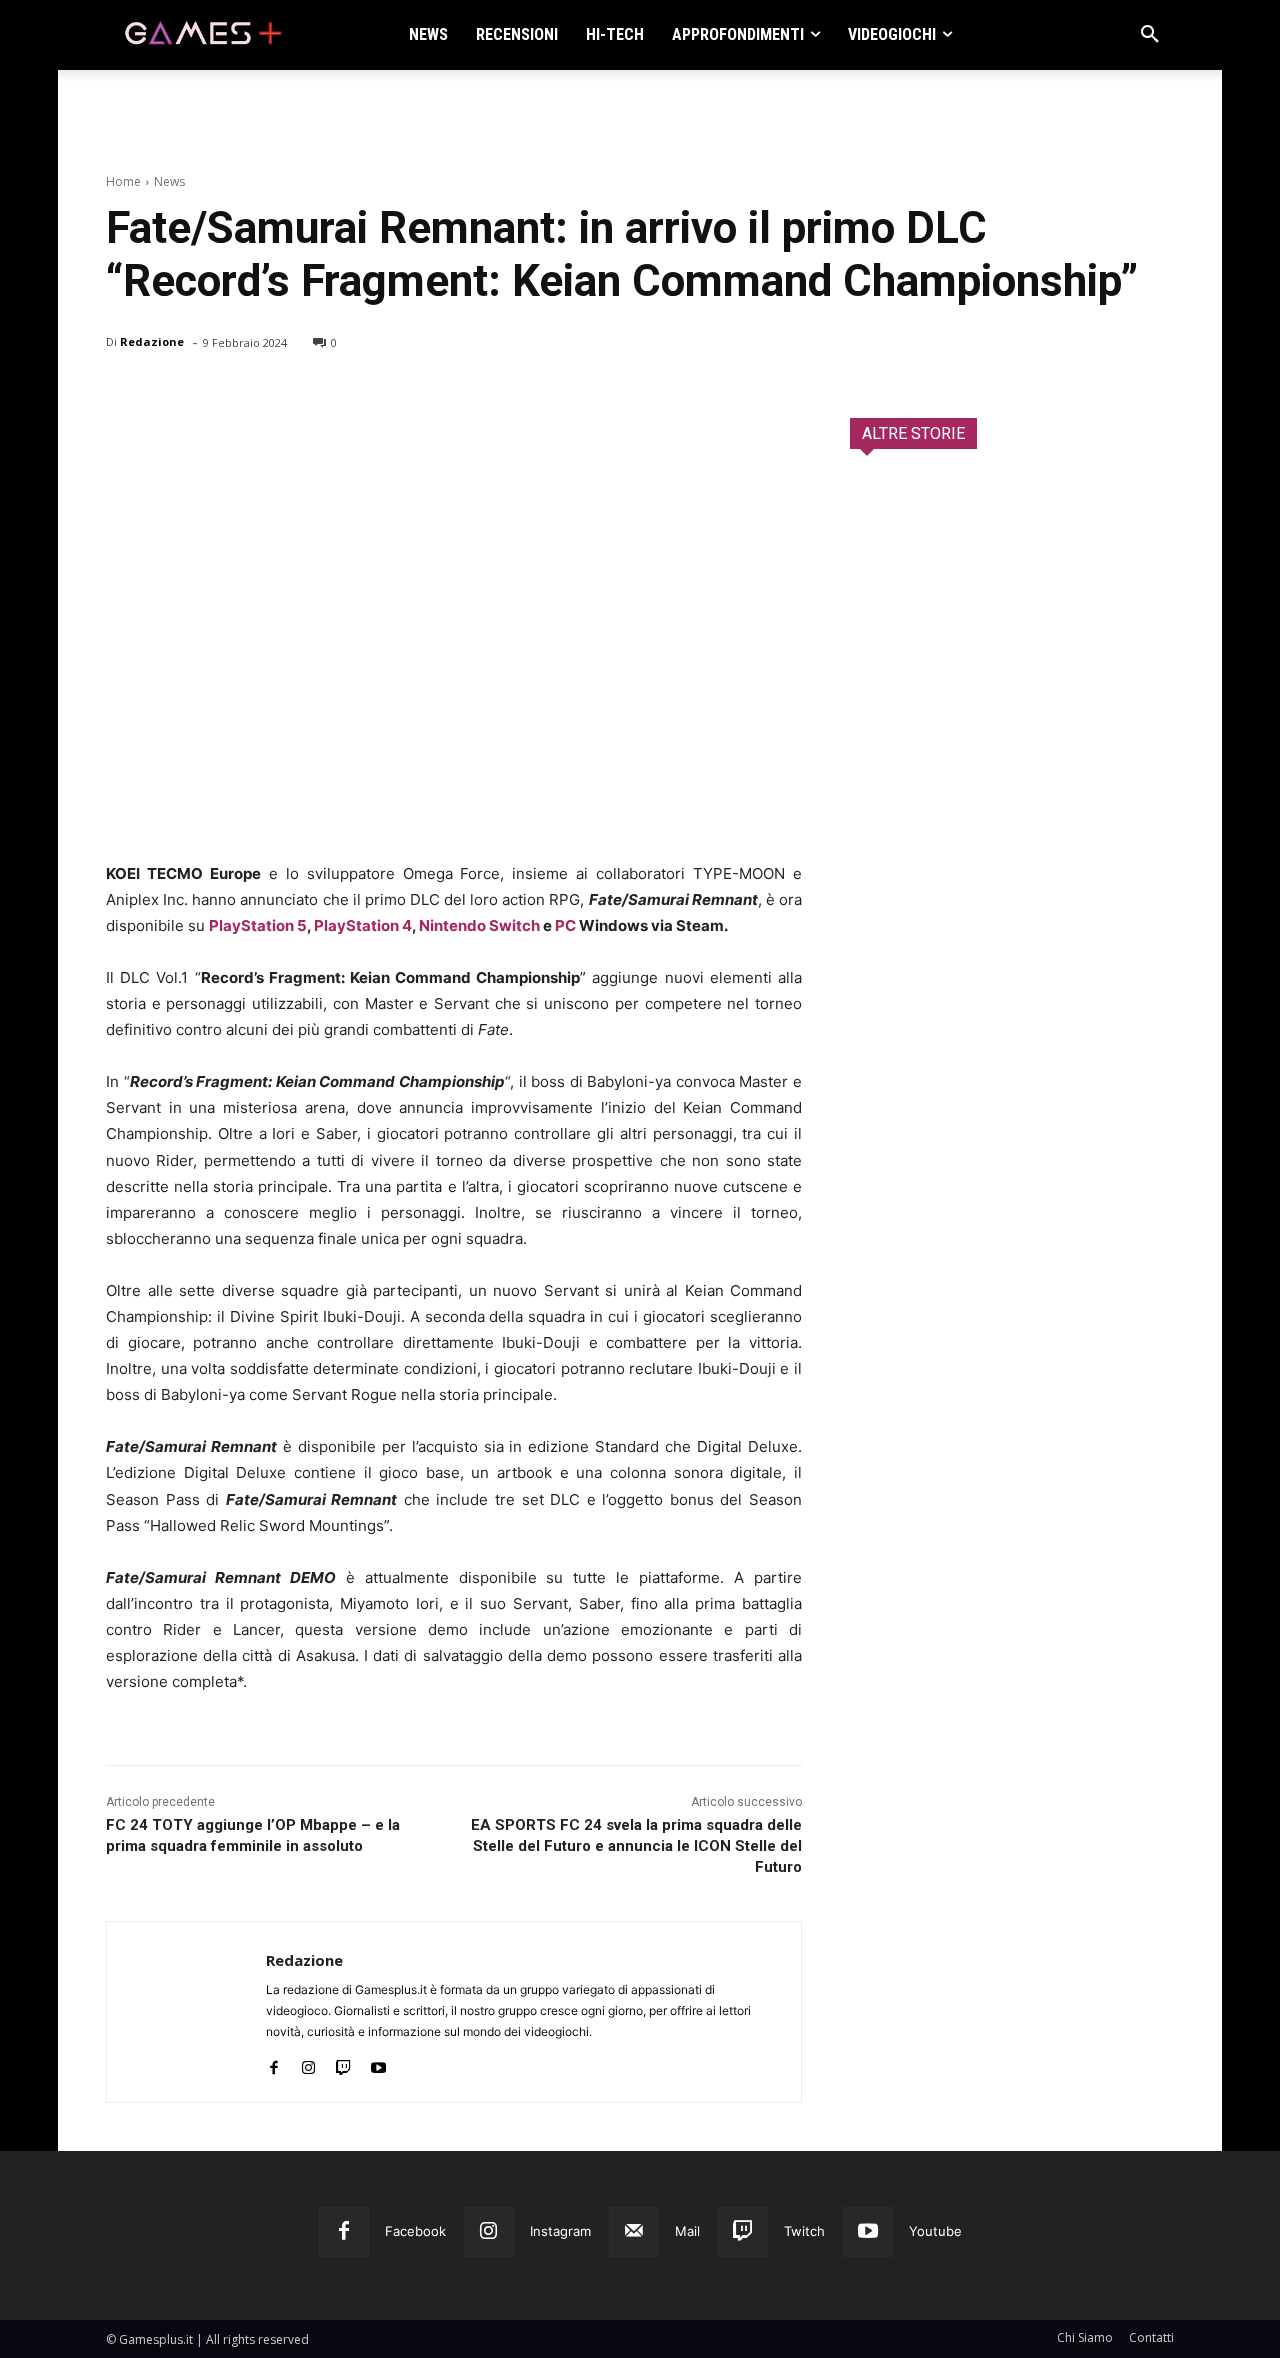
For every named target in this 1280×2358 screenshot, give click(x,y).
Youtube (935, 2231)
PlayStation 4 (363, 925)
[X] (172, 394)
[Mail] (634, 2232)
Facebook (415, 2231)
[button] (1150, 35)
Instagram (560, 2231)
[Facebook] (126, 394)
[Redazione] (186, 2012)
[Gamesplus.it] (202, 35)
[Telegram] (310, 394)
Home (123, 181)
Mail (687, 2231)
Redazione (152, 341)
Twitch (804, 2231)
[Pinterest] (218, 394)
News (169, 181)
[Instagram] (308, 2063)
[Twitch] (343, 2063)
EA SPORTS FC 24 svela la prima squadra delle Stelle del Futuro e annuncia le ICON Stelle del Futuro (636, 1846)
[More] (357, 394)
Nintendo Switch (479, 925)
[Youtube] (378, 2063)
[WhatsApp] (264, 394)
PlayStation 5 (258, 925)
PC (565, 925)
